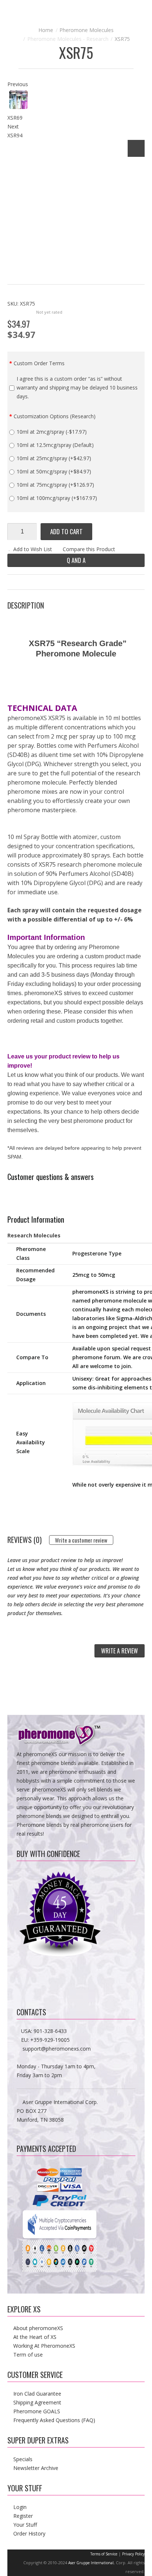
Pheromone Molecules (87, 30)
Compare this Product (89, 549)
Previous (18, 84)
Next (13, 126)
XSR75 (122, 39)
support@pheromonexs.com (57, 2049)
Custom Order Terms (39, 363)
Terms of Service (104, 2554)
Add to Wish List (33, 549)
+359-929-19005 (50, 2040)
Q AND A (76, 560)
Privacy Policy (133, 2554)
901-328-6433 (50, 2031)
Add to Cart (66, 531)
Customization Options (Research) (55, 416)
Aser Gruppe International (91, 2563)
